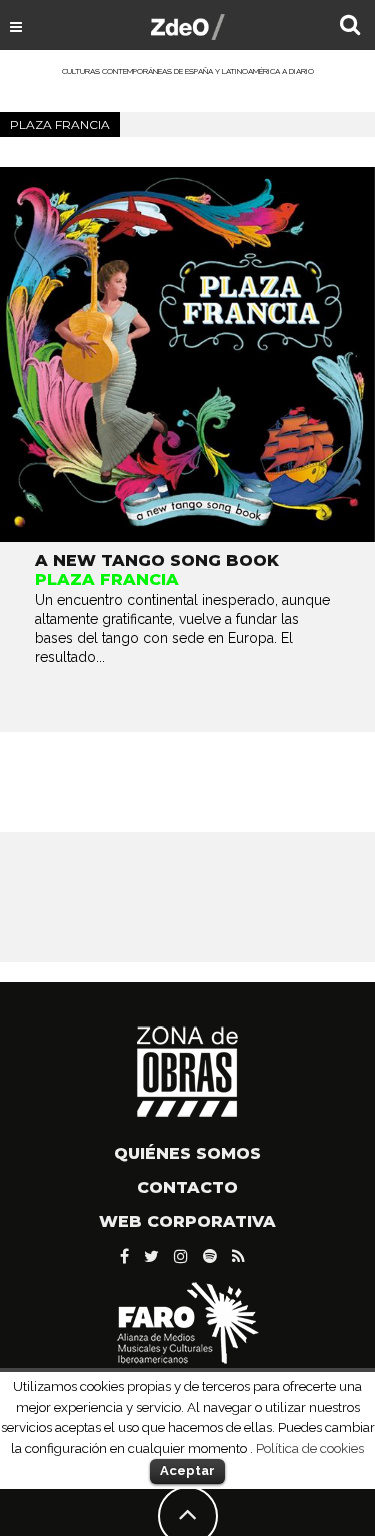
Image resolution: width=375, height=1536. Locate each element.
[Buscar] (350, 27)
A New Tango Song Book (157, 560)
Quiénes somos (187, 1153)
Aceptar (187, 1470)
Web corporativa (187, 1221)
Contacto (187, 1187)
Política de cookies (310, 1448)
